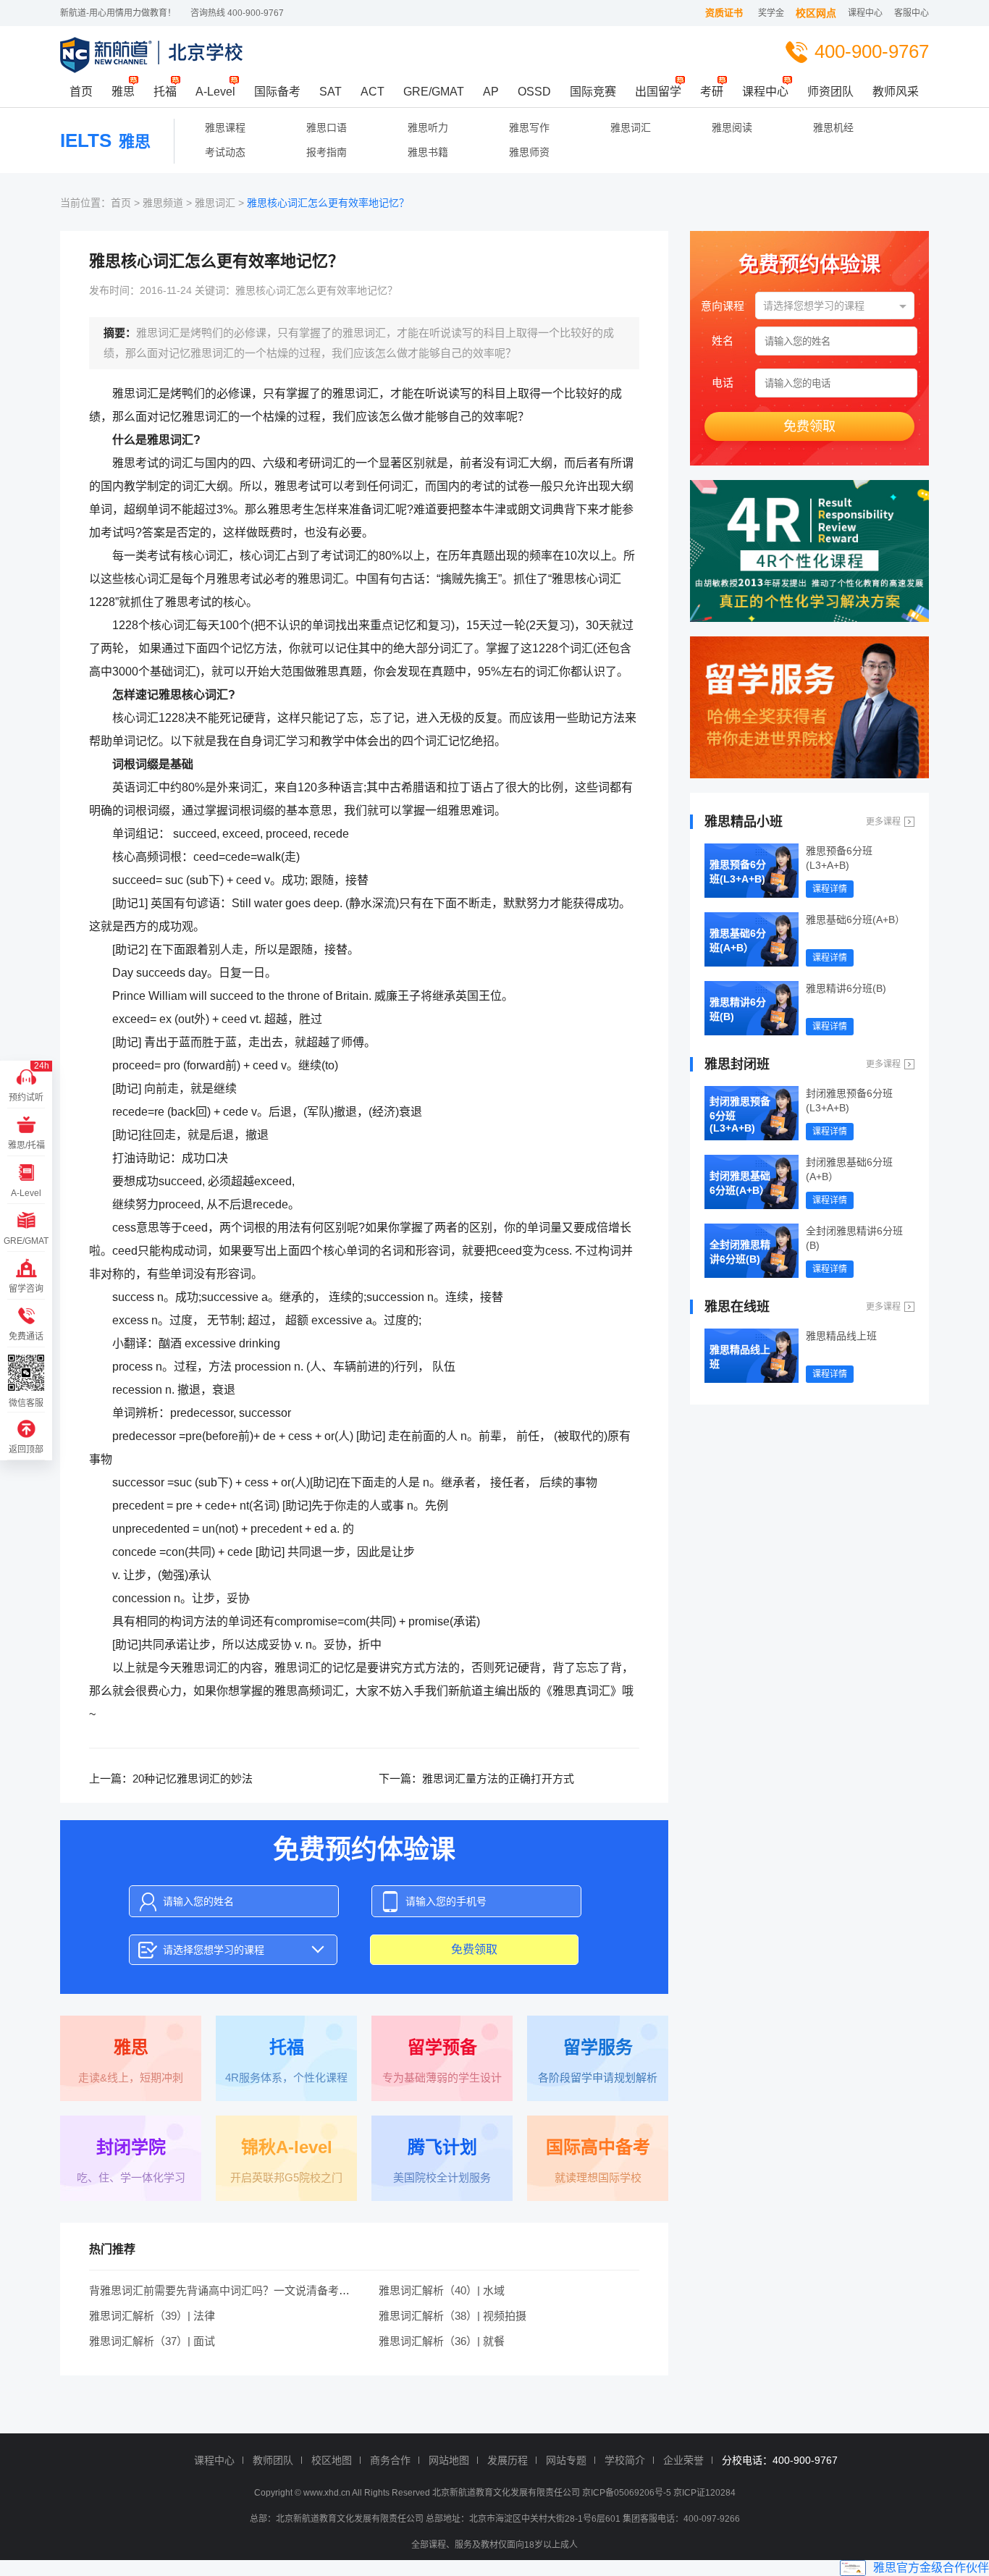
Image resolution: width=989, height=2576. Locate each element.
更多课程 (883, 822)
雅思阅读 (732, 127)
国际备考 (277, 92)
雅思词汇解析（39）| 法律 (152, 2316)
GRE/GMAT (434, 92)
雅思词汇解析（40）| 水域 (442, 2290)
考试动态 (225, 152)
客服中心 (912, 13)
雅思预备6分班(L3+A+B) (738, 872)
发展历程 (508, 2460)
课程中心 (865, 13)
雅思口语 (327, 127)
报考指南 (327, 152)
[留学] (809, 707)
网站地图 (449, 2460)
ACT (373, 92)
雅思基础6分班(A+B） (738, 940)
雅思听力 (428, 127)
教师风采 (896, 92)
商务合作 (390, 2460)
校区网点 (816, 13)
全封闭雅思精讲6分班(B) (740, 1252)
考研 (712, 92)
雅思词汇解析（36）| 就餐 (442, 2341)
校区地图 (332, 2460)
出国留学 (658, 92)
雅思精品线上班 (740, 1357)
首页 (81, 92)
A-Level (215, 92)
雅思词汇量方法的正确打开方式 (498, 1779)
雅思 (123, 92)
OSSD (534, 92)
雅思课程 (225, 127)
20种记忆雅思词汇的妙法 (193, 1779)
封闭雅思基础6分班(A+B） (740, 1183)
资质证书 (724, 13)
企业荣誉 (683, 2460)
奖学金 (771, 13)
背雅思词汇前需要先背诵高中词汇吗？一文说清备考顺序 (225, 2290)
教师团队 (273, 2460)
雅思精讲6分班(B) (738, 1009)
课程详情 (830, 889)
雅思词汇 (631, 127)
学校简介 (625, 2460)
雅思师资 (529, 152)
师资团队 (830, 92)
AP (491, 92)
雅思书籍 (428, 152)
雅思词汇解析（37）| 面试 (152, 2341)
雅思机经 (833, 127)
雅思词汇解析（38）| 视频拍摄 (453, 2316)
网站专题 (566, 2460)
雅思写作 (529, 127)
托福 (165, 92)
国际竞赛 (593, 92)
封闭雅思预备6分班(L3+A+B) (740, 1115)
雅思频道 (163, 203)
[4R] (809, 551)
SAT (331, 92)
